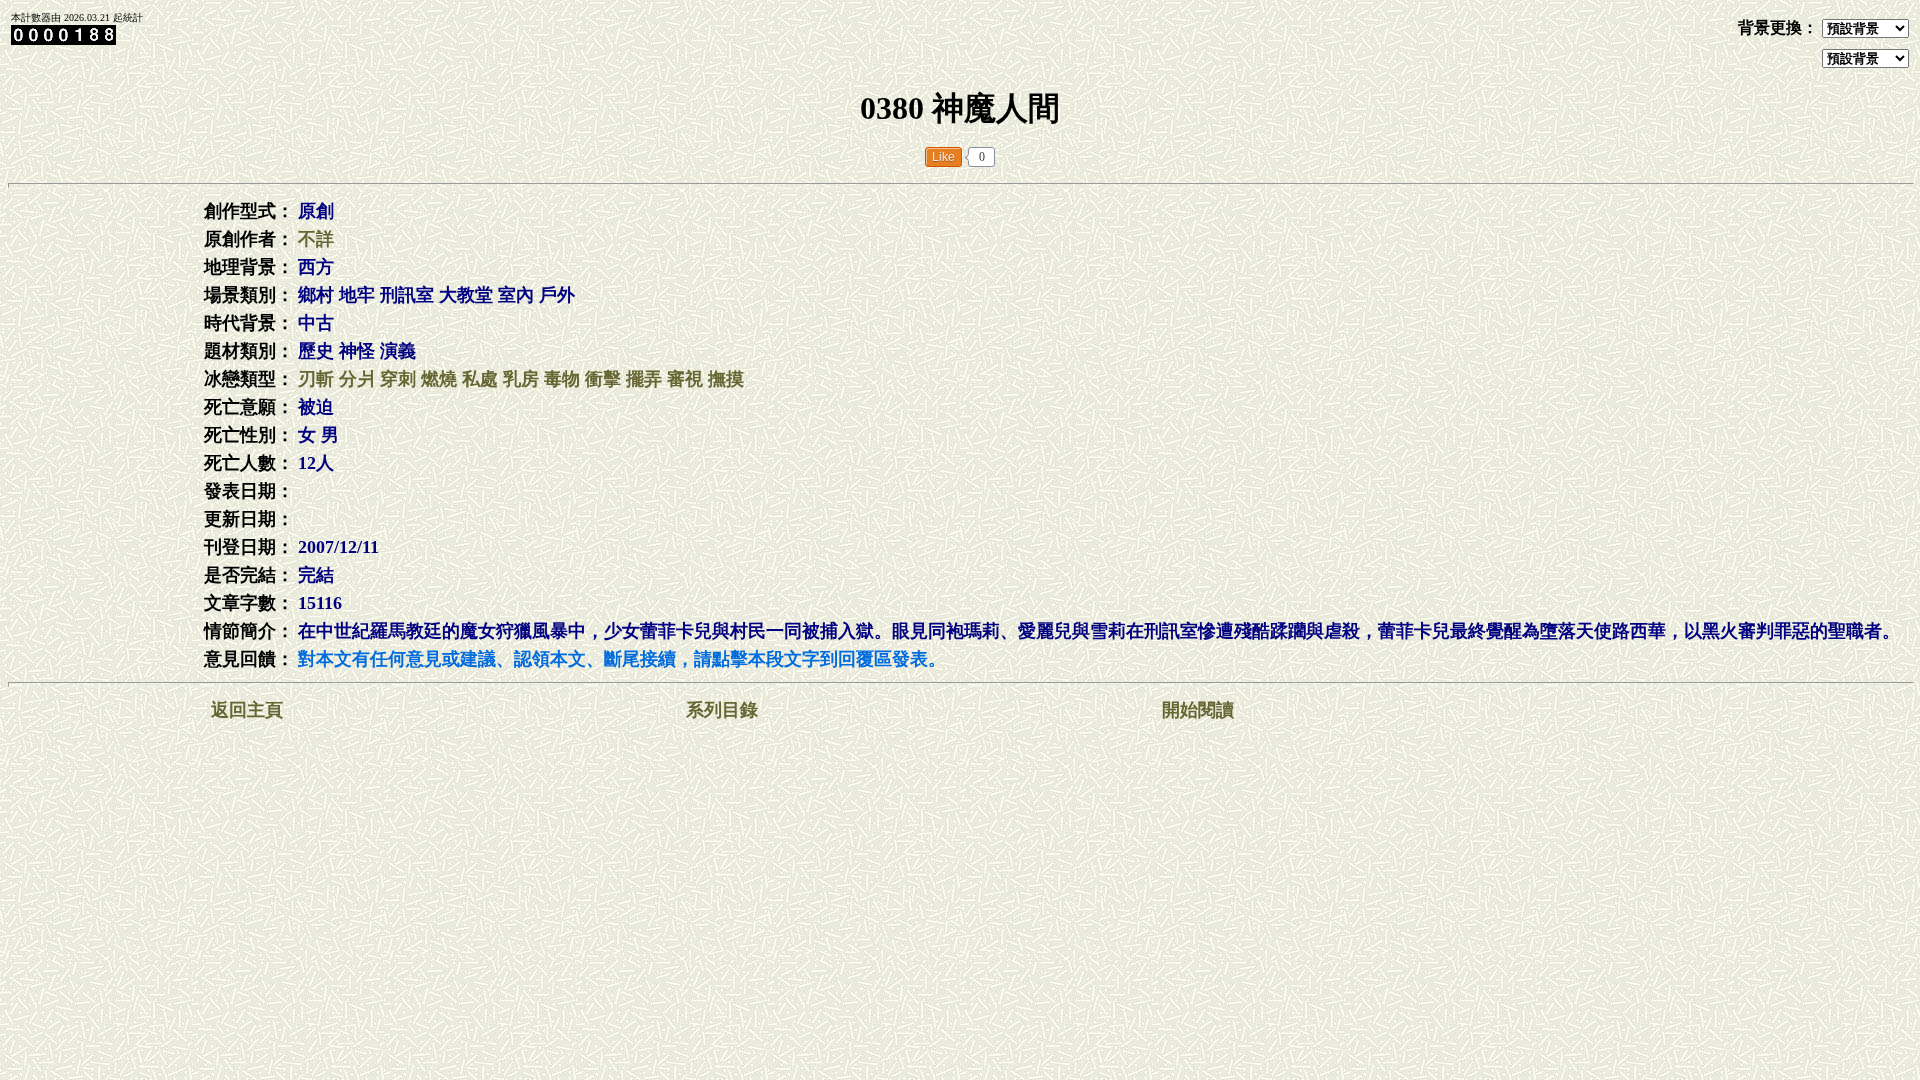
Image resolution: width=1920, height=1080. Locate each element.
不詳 (316, 239)
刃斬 (316, 379)
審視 (685, 379)
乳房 (521, 379)
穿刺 (398, 379)
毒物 (562, 379)
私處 (480, 379)
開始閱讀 (1198, 710)
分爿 (357, 379)
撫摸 (726, 379)
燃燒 (439, 379)
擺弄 (644, 379)
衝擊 (603, 379)
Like (943, 157)
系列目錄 (722, 710)
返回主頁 (247, 710)
